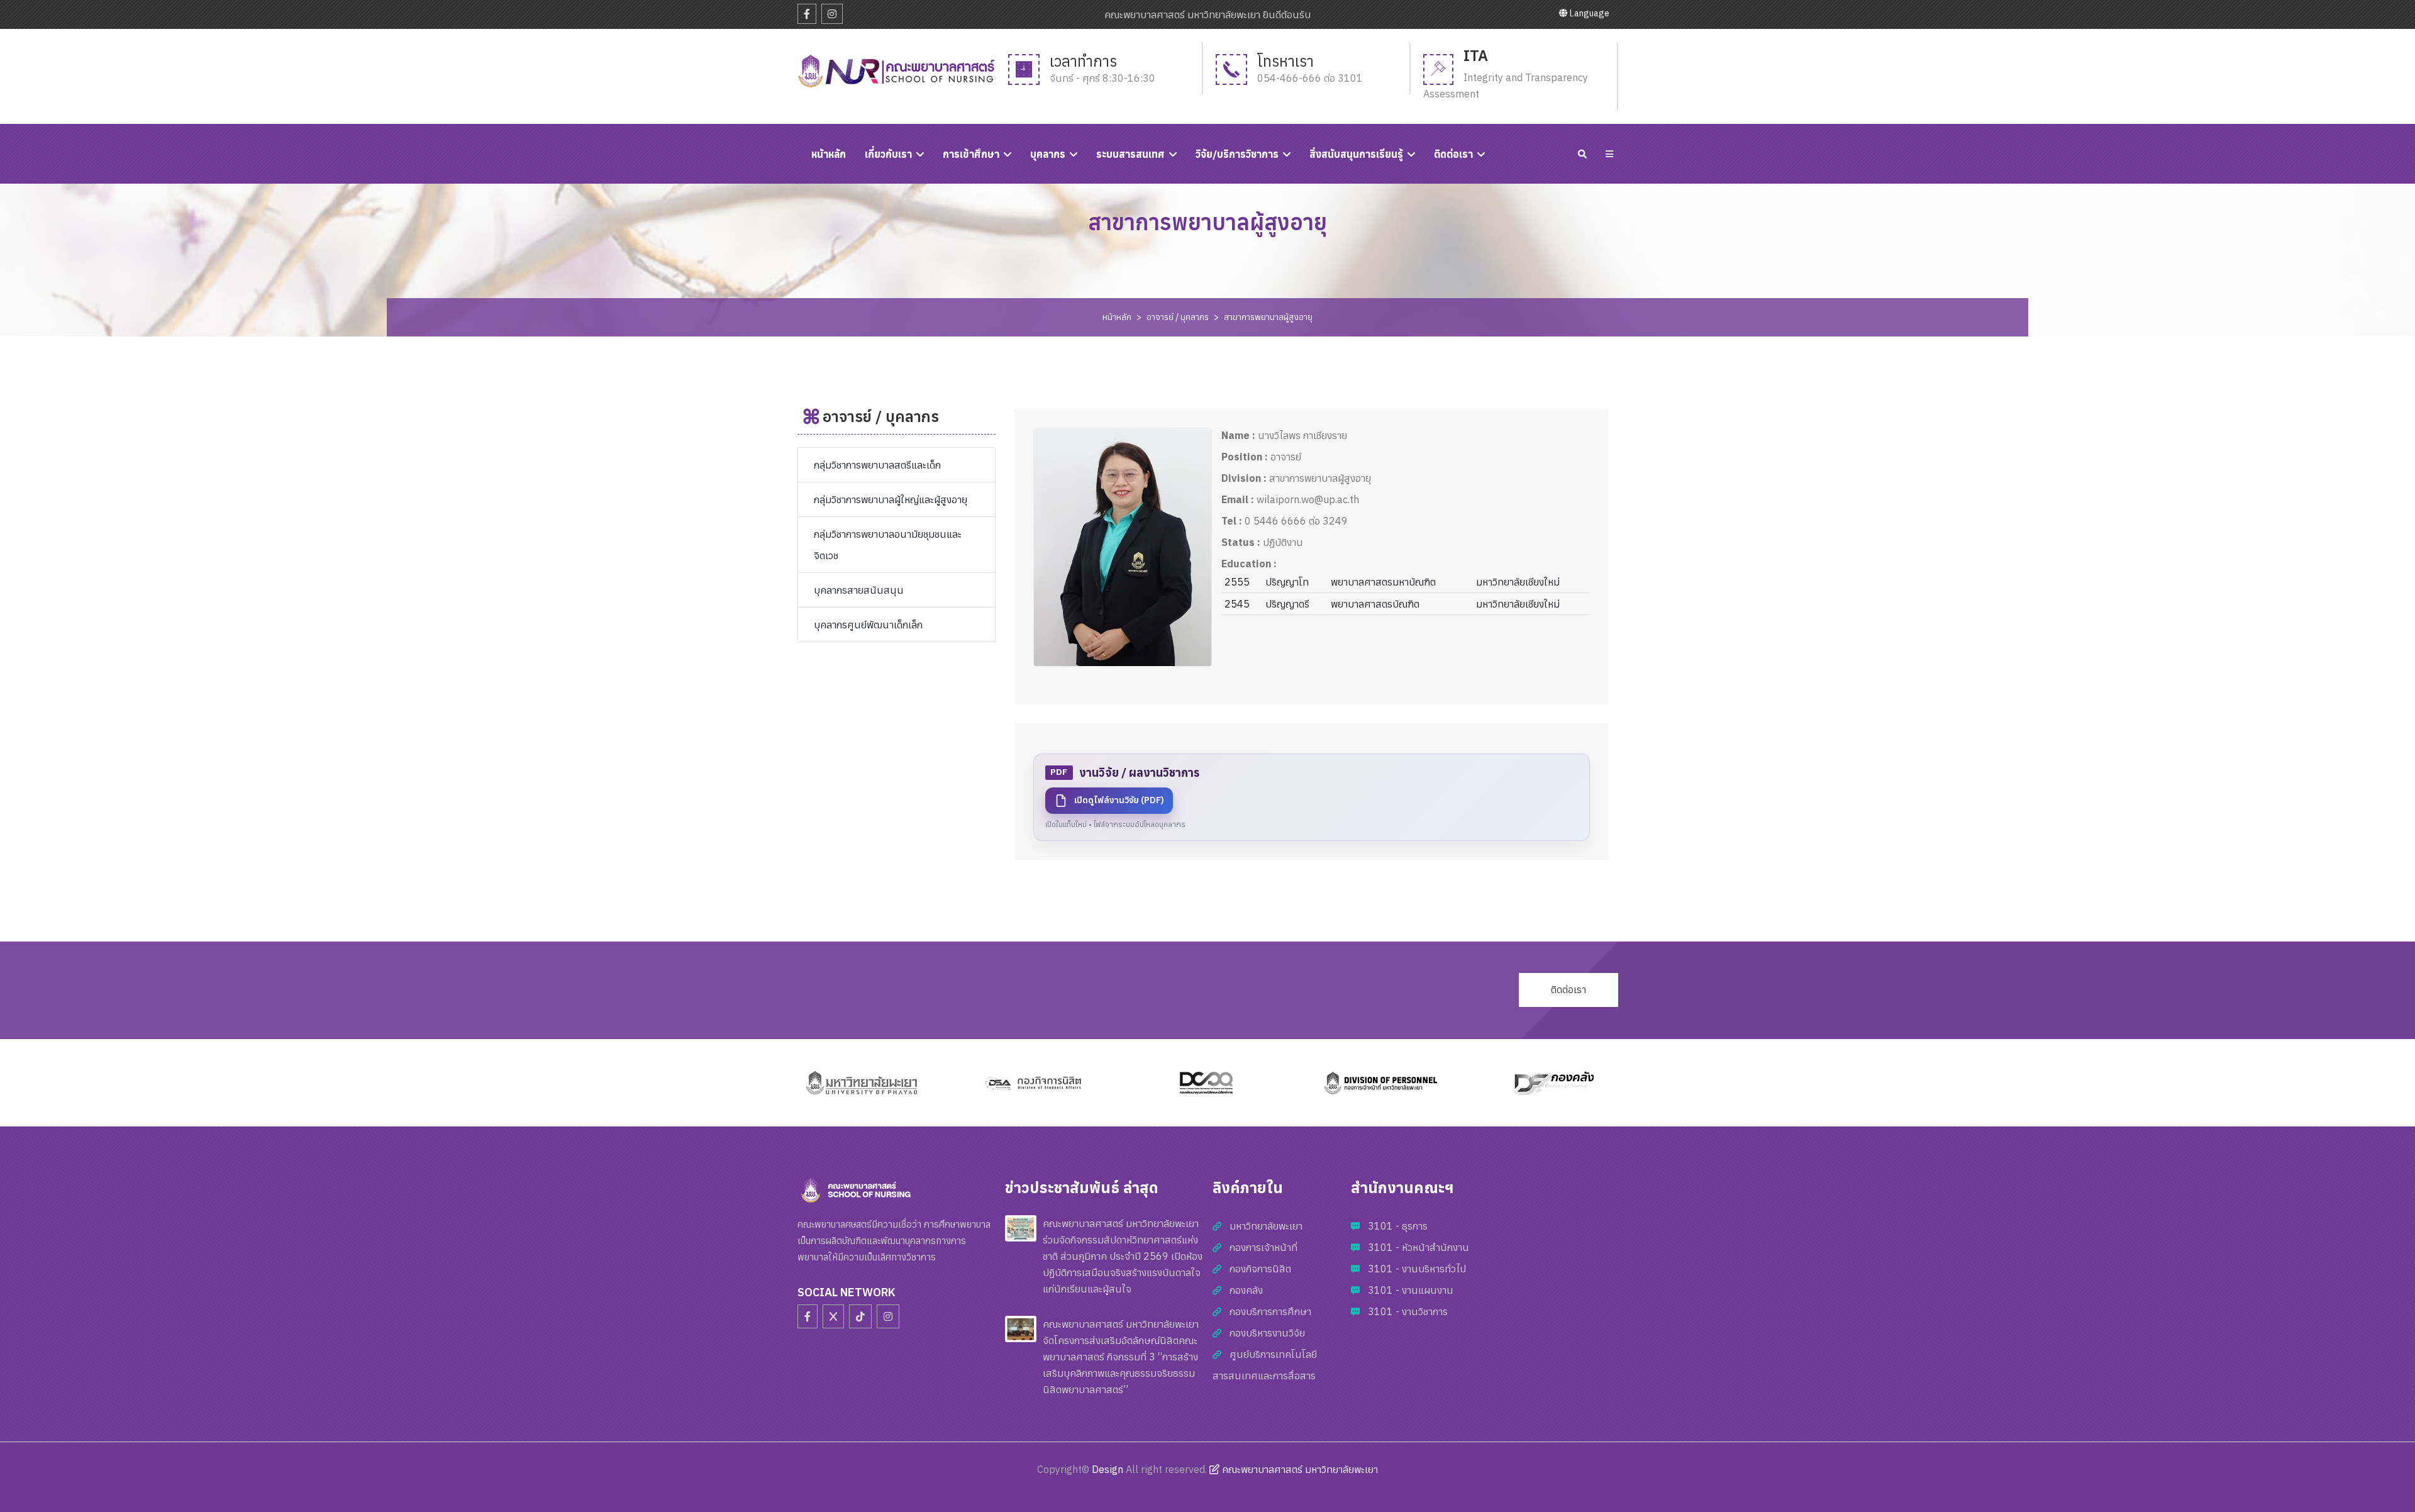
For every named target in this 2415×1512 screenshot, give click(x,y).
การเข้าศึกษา (971, 154)
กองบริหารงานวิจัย (1267, 1333)
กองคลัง (1246, 1290)
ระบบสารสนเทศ (1130, 154)
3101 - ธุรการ (1398, 1226)
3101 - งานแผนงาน (1411, 1290)
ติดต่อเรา (1453, 154)
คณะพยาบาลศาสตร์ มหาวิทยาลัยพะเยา (1299, 1469)
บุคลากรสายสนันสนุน (859, 590)
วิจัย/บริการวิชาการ (1237, 154)
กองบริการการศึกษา (1270, 1311)
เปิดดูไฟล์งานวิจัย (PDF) (1119, 800)
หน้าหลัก (1117, 317)
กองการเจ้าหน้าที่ (1263, 1247)
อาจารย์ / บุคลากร (1178, 317)
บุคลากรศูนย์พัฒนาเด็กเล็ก (868, 625)
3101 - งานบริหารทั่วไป (1417, 1269)
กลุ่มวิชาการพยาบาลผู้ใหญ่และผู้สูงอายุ (891, 499)
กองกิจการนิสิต (1260, 1269)
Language (1589, 13)
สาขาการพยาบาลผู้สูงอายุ (1268, 317)
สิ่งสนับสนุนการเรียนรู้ (1356, 154)
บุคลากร (1048, 154)
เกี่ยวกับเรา (888, 154)
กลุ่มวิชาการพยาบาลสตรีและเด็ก (877, 465)
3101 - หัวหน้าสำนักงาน (1418, 1247)
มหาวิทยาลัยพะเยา (1266, 1226)
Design (1108, 1469)
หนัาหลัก (829, 154)
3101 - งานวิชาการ (1408, 1311)
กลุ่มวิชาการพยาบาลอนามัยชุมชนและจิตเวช (888, 545)
